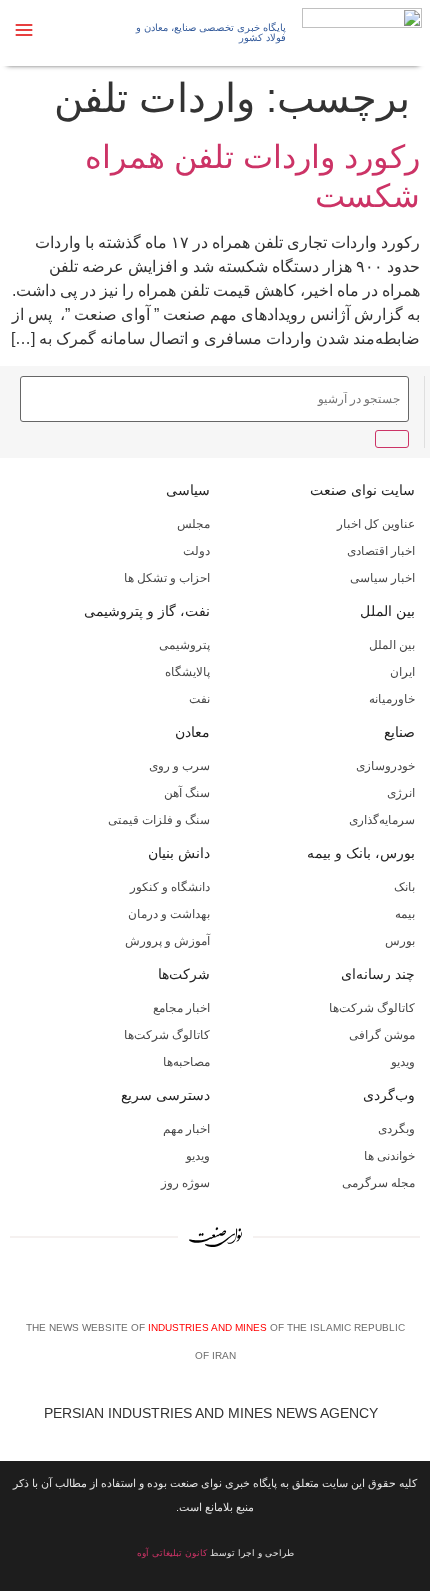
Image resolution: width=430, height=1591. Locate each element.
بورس (400, 941)
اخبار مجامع (181, 1008)
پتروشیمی (184, 645)
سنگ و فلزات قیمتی (159, 820)
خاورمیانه (392, 699)
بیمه (405, 914)
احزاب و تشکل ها (167, 578)
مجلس (193, 524)
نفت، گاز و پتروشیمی (147, 611)
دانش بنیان (179, 853)
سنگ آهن (187, 793)
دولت (196, 551)
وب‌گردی (389, 1095)
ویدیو (403, 1062)
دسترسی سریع (165, 1095)
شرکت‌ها (184, 974)
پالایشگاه (187, 672)
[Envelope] (189, 1290)
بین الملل (387, 611)
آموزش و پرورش (167, 941)
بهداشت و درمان (169, 914)
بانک (404, 887)
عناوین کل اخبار (376, 524)
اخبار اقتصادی (381, 551)
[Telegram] (249, 1290)
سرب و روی (179, 766)
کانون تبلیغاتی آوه (172, 1553)
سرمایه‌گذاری (382, 820)
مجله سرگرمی (378, 1183)
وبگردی (396, 1129)
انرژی (401, 793)
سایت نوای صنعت (362, 490)
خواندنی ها (389, 1156)
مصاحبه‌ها (186, 1062)
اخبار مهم (186, 1129)
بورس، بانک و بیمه (361, 853)
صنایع (399, 732)
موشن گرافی (382, 1035)
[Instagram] (219, 1290)
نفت (199, 699)
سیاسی (188, 490)
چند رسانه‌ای (378, 974)
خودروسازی (385, 766)
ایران (402, 672)
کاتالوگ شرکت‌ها (372, 1008)
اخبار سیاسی (382, 578)
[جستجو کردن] (392, 439)
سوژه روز (185, 1183)
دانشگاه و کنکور (170, 887)
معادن (192, 732)
